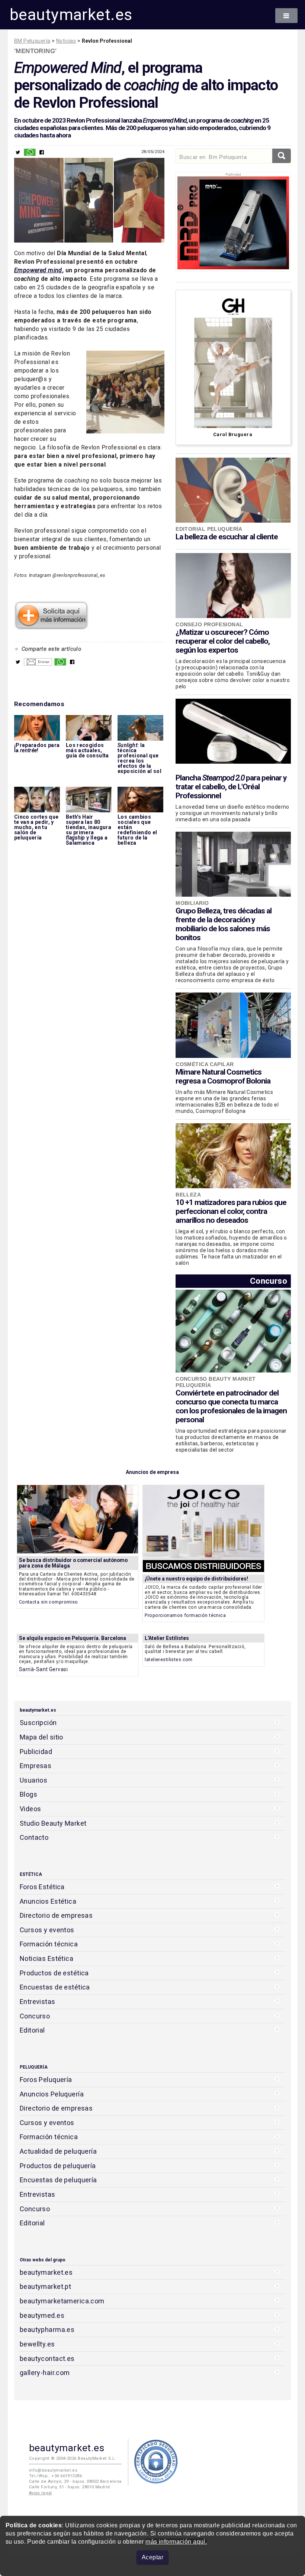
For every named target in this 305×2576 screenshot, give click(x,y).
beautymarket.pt (46, 2286)
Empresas (36, 1766)
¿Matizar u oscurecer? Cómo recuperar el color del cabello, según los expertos (223, 641)
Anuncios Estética (48, 1901)
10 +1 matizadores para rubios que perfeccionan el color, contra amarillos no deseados (231, 1211)
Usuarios (33, 1780)
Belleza (188, 1195)
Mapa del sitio (41, 1737)
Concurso (269, 1281)
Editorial (32, 2030)
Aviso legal (41, 2493)
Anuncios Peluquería (52, 2094)
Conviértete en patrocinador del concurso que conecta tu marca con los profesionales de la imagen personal (231, 1406)
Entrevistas (38, 2002)
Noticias (66, 41)
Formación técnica (49, 1944)
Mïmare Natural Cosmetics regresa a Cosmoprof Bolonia (223, 1076)
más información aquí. (176, 2542)
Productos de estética (54, 1973)
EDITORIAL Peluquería (209, 529)
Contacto (34, 1837)
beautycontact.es (47, 2359)
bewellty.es (37, 2344)
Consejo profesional (209, 624)
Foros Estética (42, 1887)
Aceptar (152, 2557)
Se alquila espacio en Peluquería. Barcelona (73, 1638)
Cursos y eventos (47, 1930)
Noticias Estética (46, 1958)
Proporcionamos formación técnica (185, 1615)
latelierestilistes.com (169, 1659)
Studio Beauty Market (53, 1823)
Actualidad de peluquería (58, 2151)
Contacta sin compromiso (49, 1602)
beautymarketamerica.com (62, 2301)
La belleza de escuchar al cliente (227, 537)
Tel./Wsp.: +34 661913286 (55, 2476)
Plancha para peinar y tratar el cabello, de (231, 787)
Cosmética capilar (205, 1064)
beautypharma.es (47, 2330)
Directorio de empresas (56, 1915)
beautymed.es (42, 2315)
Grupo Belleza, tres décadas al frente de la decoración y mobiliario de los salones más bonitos (224, 924)
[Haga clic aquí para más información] (51, 627)
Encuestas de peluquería (58, 2180)
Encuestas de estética (55, 1987)
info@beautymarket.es (53, 2470)
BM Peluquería (32, 41)
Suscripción (38, 1723)
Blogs (28, 1794)
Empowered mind (38, 270)
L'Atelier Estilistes (167, 1638)
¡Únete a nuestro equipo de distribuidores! (196, 1579)
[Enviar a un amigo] (38, 664)
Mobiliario (192, 903)
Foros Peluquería (46, 2080)
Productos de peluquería (58, 2166)
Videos (30, 1809)
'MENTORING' (36, 51)
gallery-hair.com (45, 2373)
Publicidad (36, 1752)
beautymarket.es (71, 15)
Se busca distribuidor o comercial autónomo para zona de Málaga (73, 1563)
